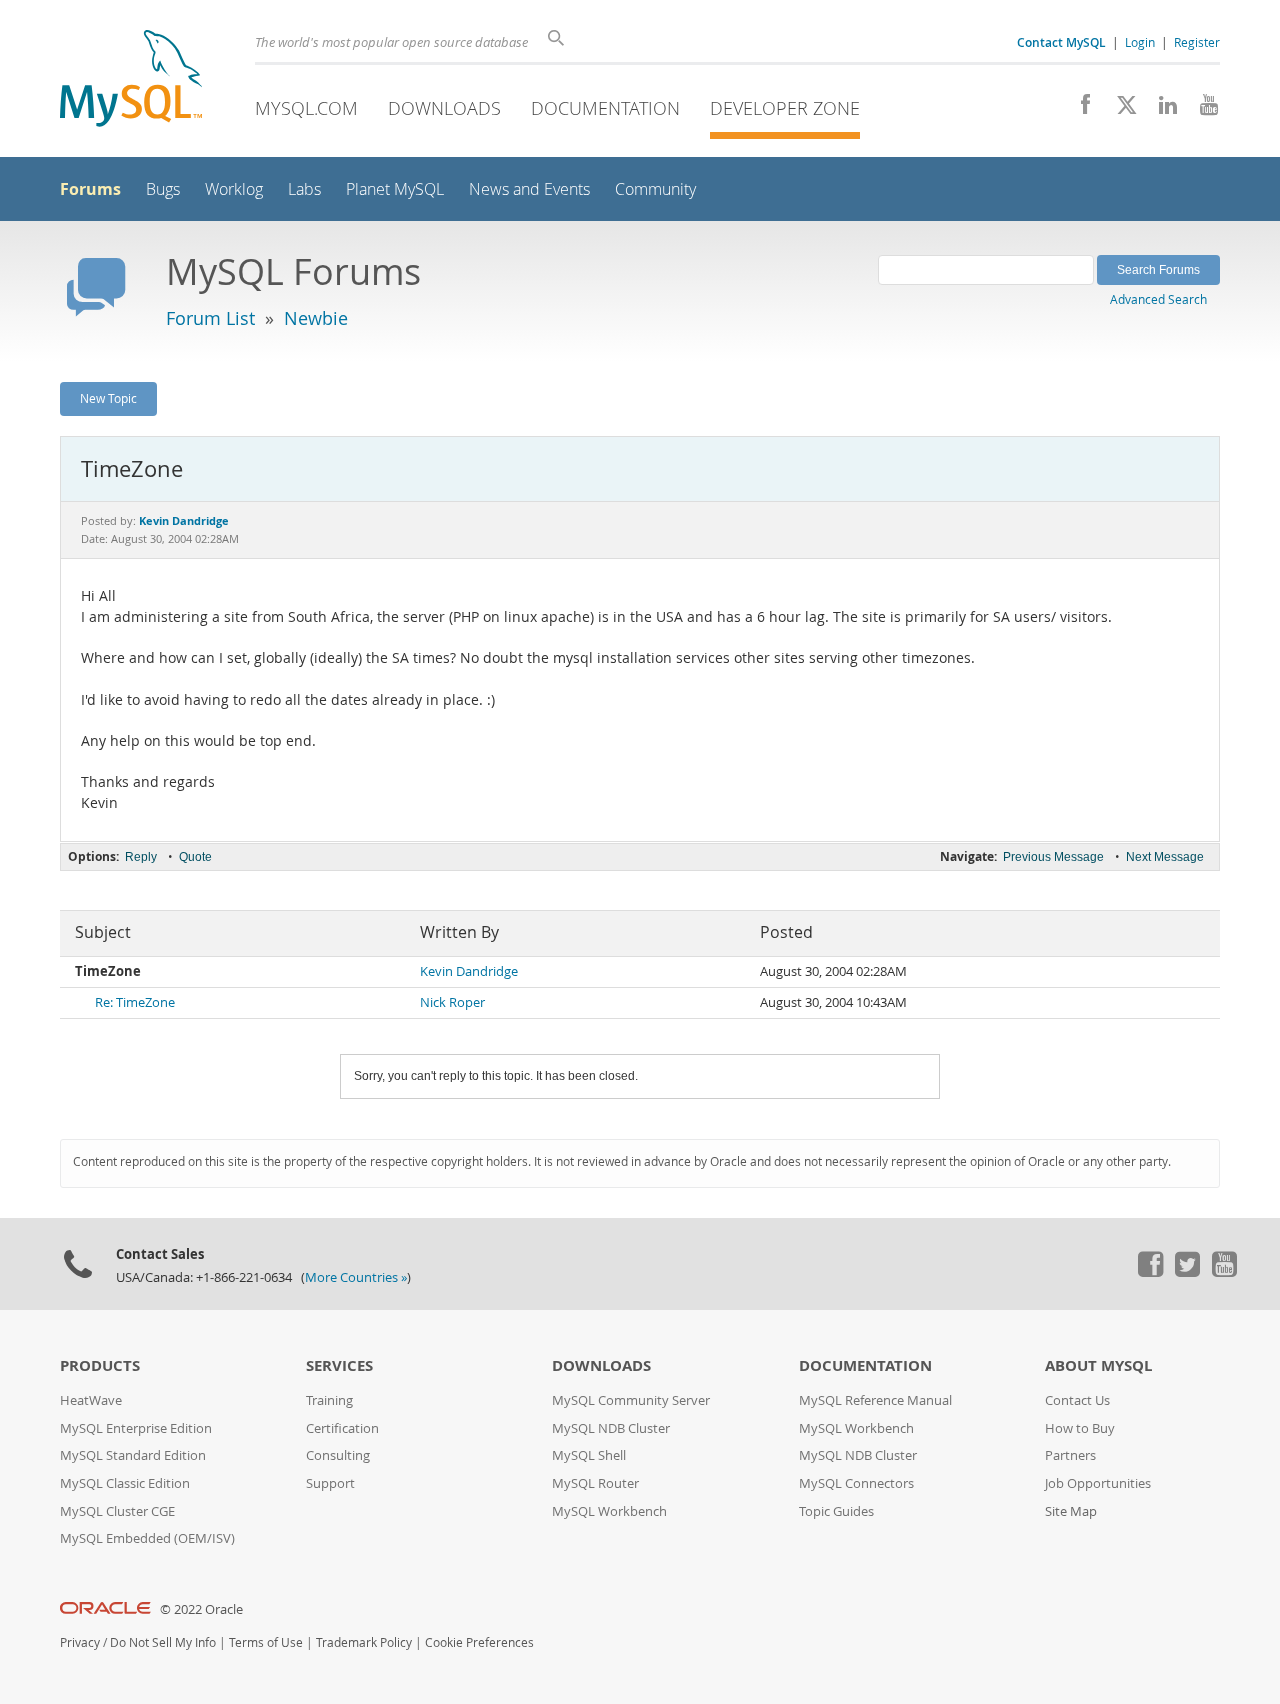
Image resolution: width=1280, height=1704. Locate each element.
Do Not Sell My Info (163, 1642)
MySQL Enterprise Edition (136, 1428)
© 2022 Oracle (201, 1609)
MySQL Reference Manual (875, 1400)
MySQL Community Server (631, 1400)
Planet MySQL (395, 189)
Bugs (163, 189)
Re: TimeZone (135, 1002)
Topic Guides (836, 1511)
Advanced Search (1158, 299)
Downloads (444, 108)
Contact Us (1077, 1400)
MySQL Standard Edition (133, 1455)
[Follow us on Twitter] (1187, 1272)
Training (329, 1400)
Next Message (1165, 857)
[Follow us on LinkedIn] (1160, 110)
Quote (195, 857)
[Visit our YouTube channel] (1201, 110)
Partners (1070, 1455)
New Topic (108, 398)
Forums (90, 189)
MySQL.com (306, 108)
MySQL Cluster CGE (117, 1511)
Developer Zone (785, 108)
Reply (141, 857)
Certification (342, 1428)
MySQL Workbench (609, 1511)
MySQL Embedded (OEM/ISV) (147, 1538)
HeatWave (91, 1400)
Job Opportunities (1098, 1483)
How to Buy (1080, 1428)
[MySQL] (131, 80)
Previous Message (1053, 857)
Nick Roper (452, 1002)
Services (339, 1365)
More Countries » (356, 1277)
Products (100, 1365)
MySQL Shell (589, 1455)
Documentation (605, 108)
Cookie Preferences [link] (479, 1642)
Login (1140, 42)
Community (655, 189)
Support (330, 1483)
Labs (304, 189)
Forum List (210, 318)
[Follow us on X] (1119, 110)
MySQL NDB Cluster (611, 1428)
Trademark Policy (364, 1642)
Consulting (338, 1455)
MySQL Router (595, 1483)
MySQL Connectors (856, 1483)
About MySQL (1098, 1365)
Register (1197, 42)
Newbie (316, 318)
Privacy (80, 1642)
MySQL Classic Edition (125, 1483)
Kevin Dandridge (469, 971)
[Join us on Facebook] (1078, 110)
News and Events (529, 189)
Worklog (234, 189)
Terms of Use (266, 1642)
